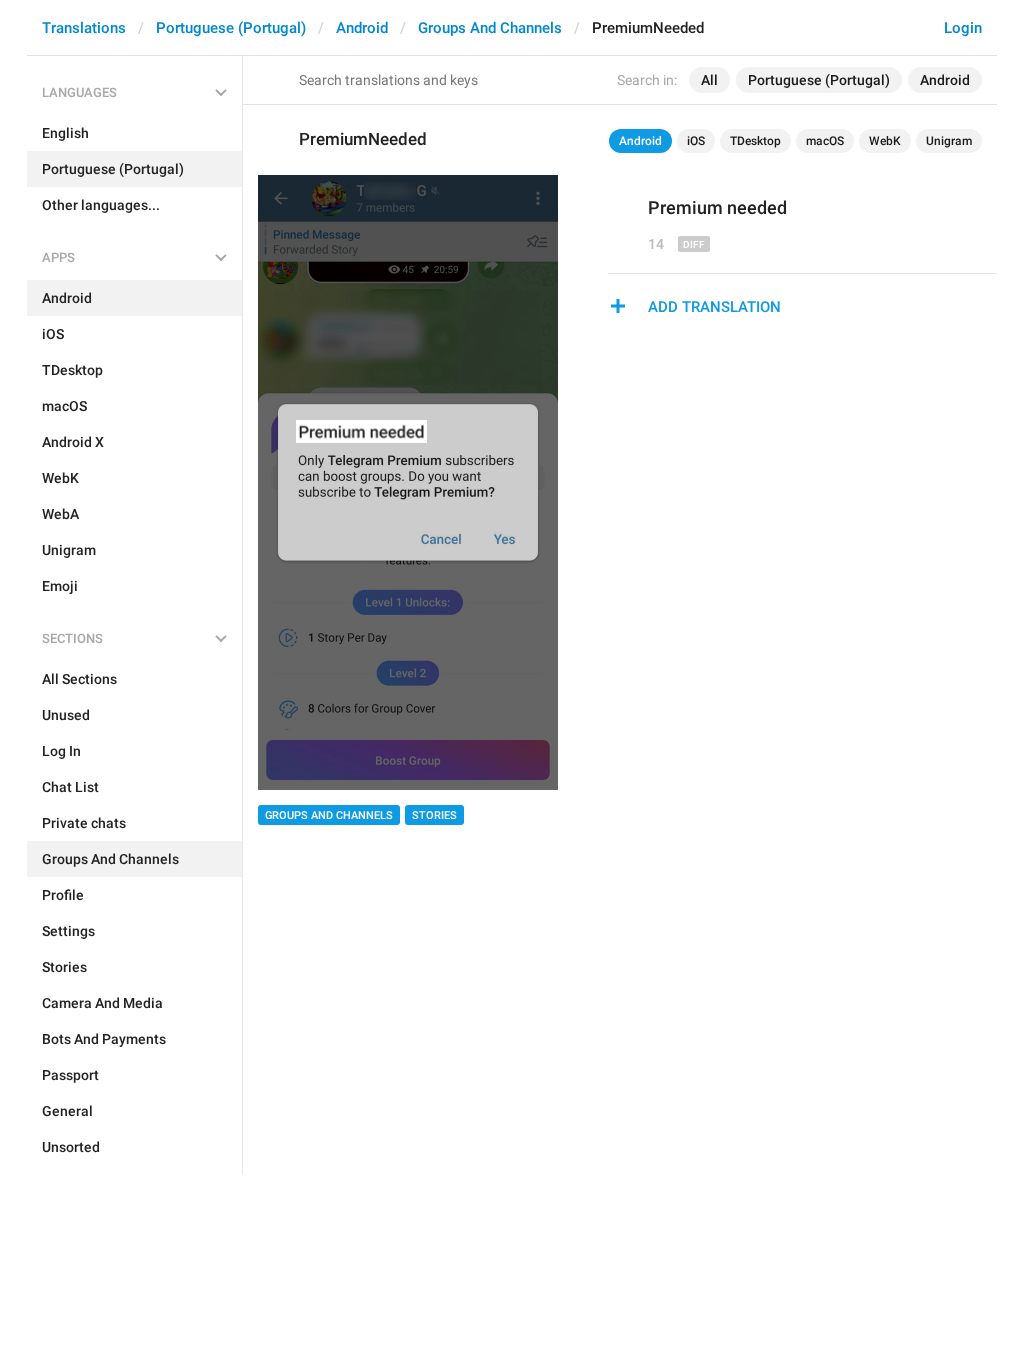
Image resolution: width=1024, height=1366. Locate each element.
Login (963, 28)
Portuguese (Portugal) (231, 28)
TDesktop (755, 141)
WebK (885, 141)
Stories (434, 815)
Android (362, 28)
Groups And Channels (490, 28)
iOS (696, 141)
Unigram (949, 141)
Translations (84, 28)
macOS (825, 141)
